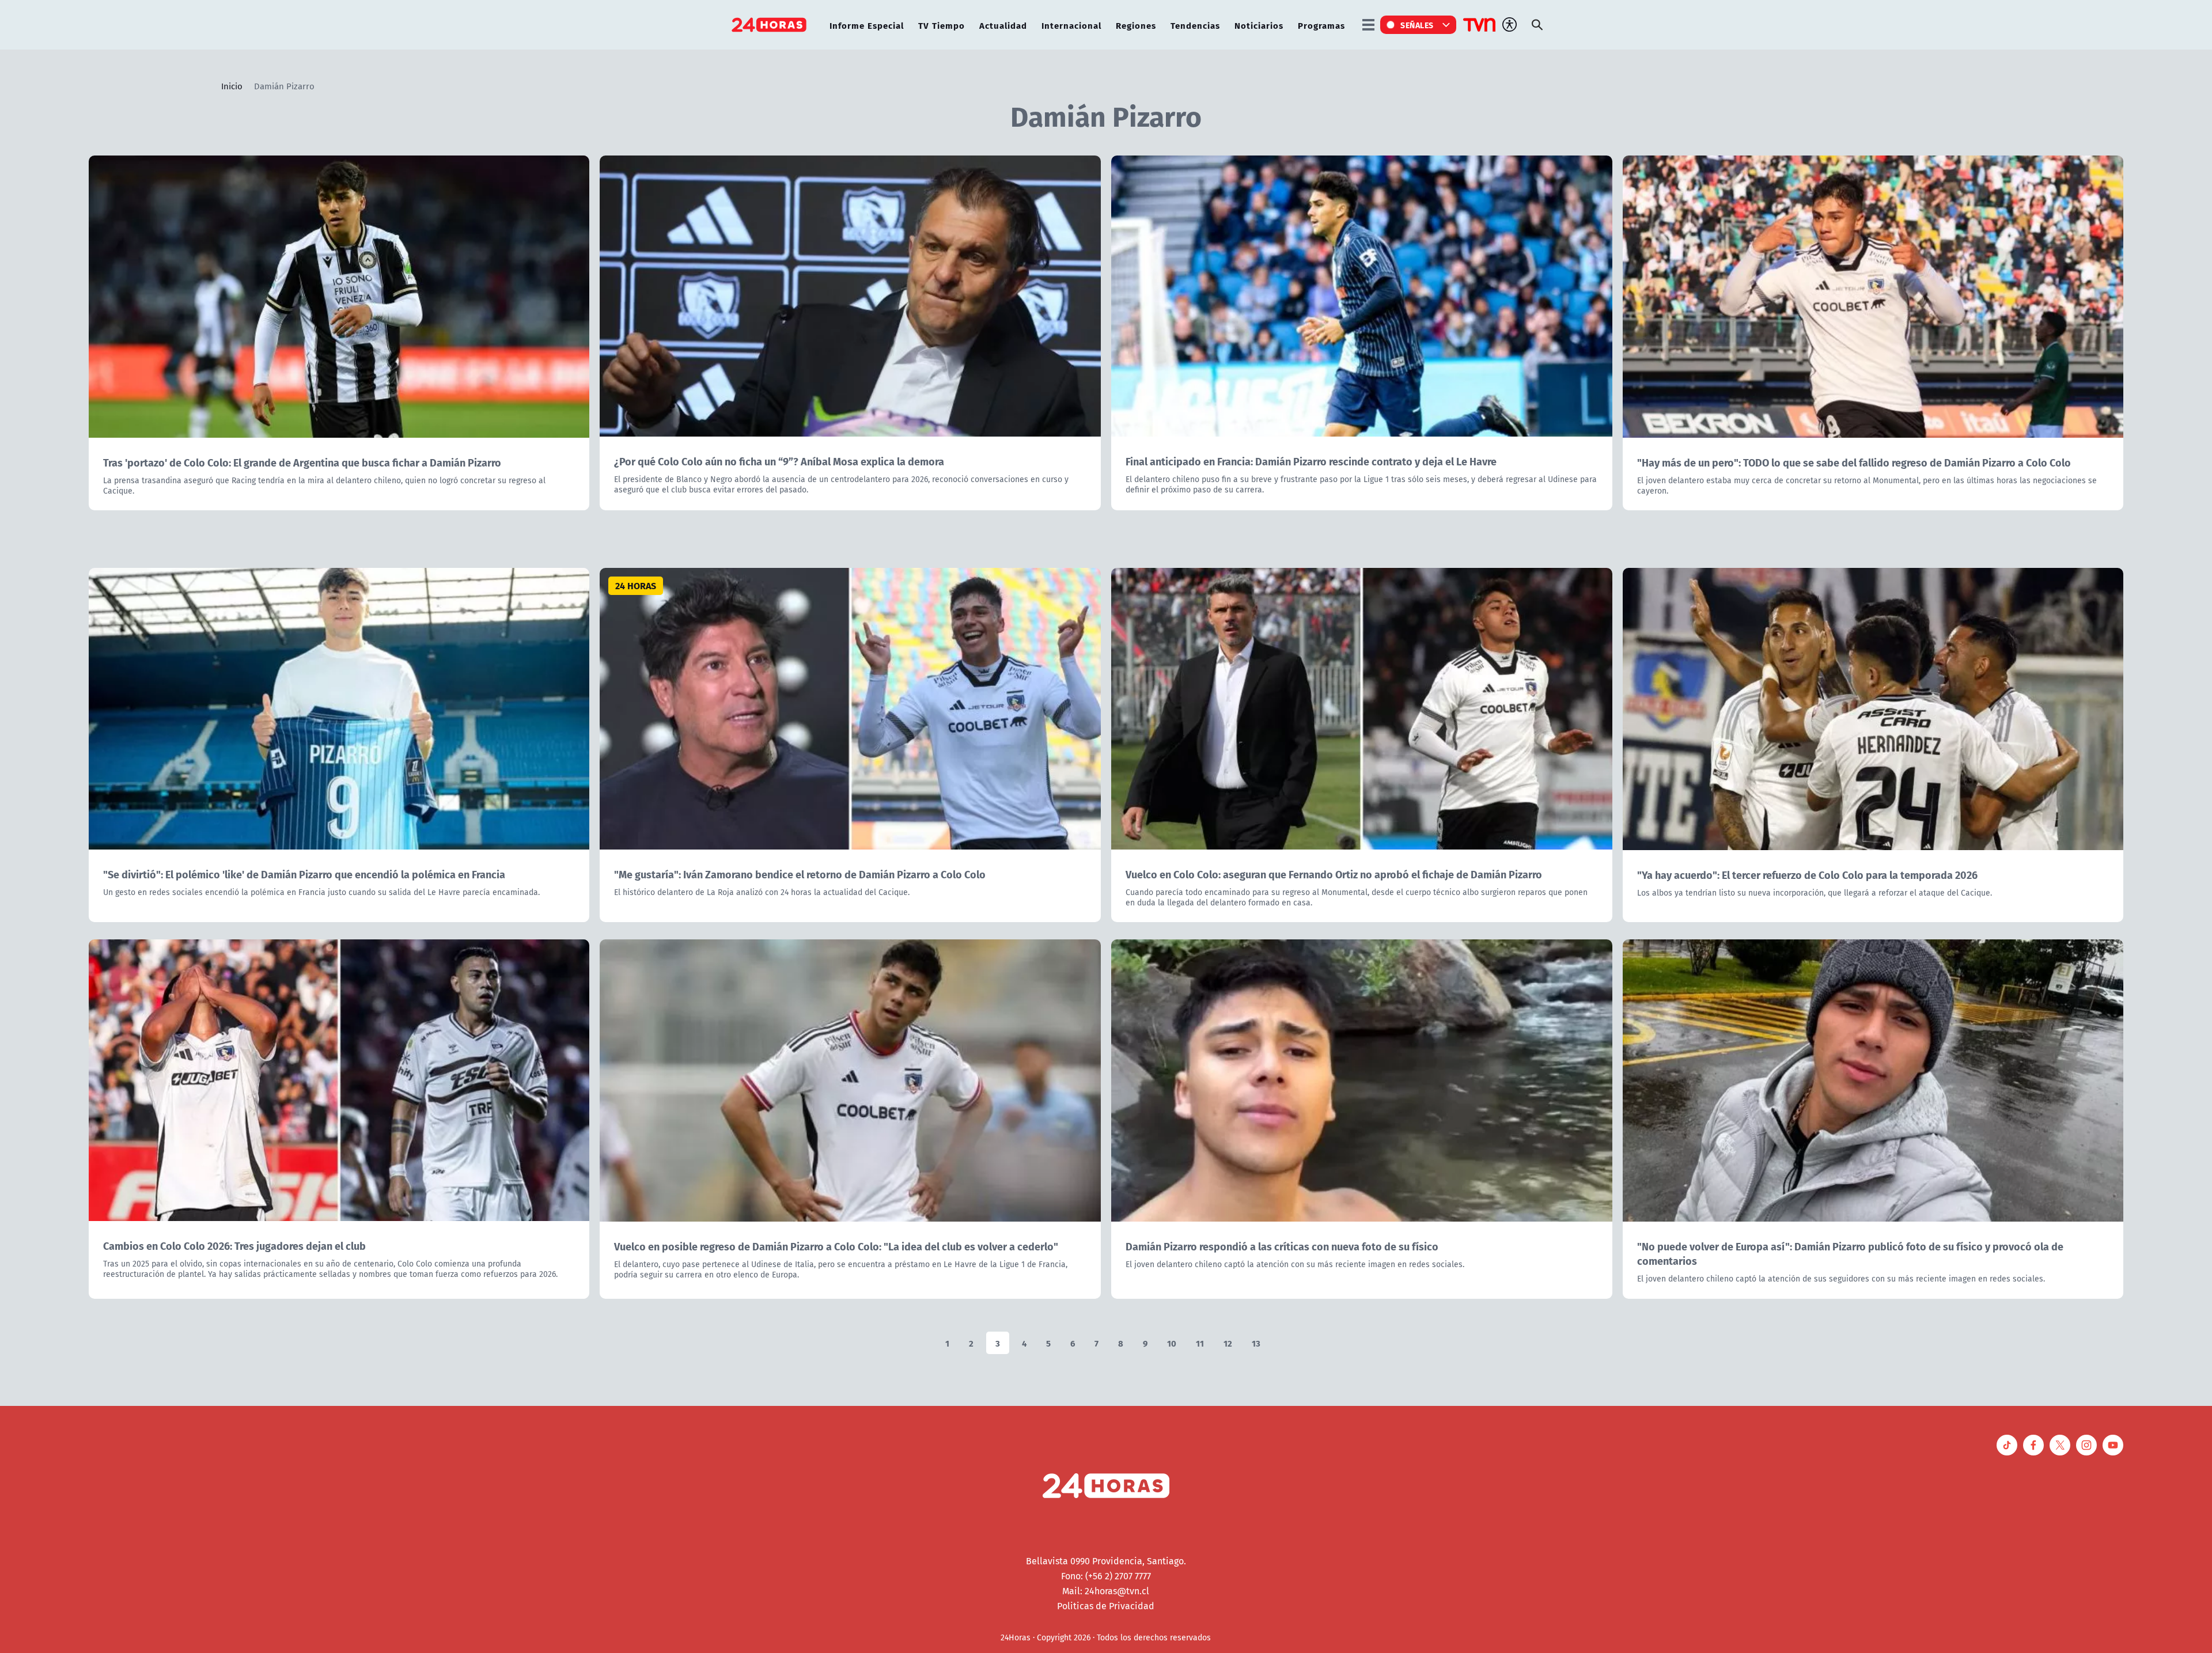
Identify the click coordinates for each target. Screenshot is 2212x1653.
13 (1256, 1343)
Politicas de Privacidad (1106, 1606)
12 (1228, 1343)
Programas (1321, 25)
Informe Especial (867, 25)
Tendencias (1195, 25)
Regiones (1136, 25)
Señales (1417, 25)
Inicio (232, 86)
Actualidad (1003, 25)
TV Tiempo (942, 25)
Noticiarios (1259, 25)
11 (1200, 1343)
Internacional (1071, 25)
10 (1172, 1343)
